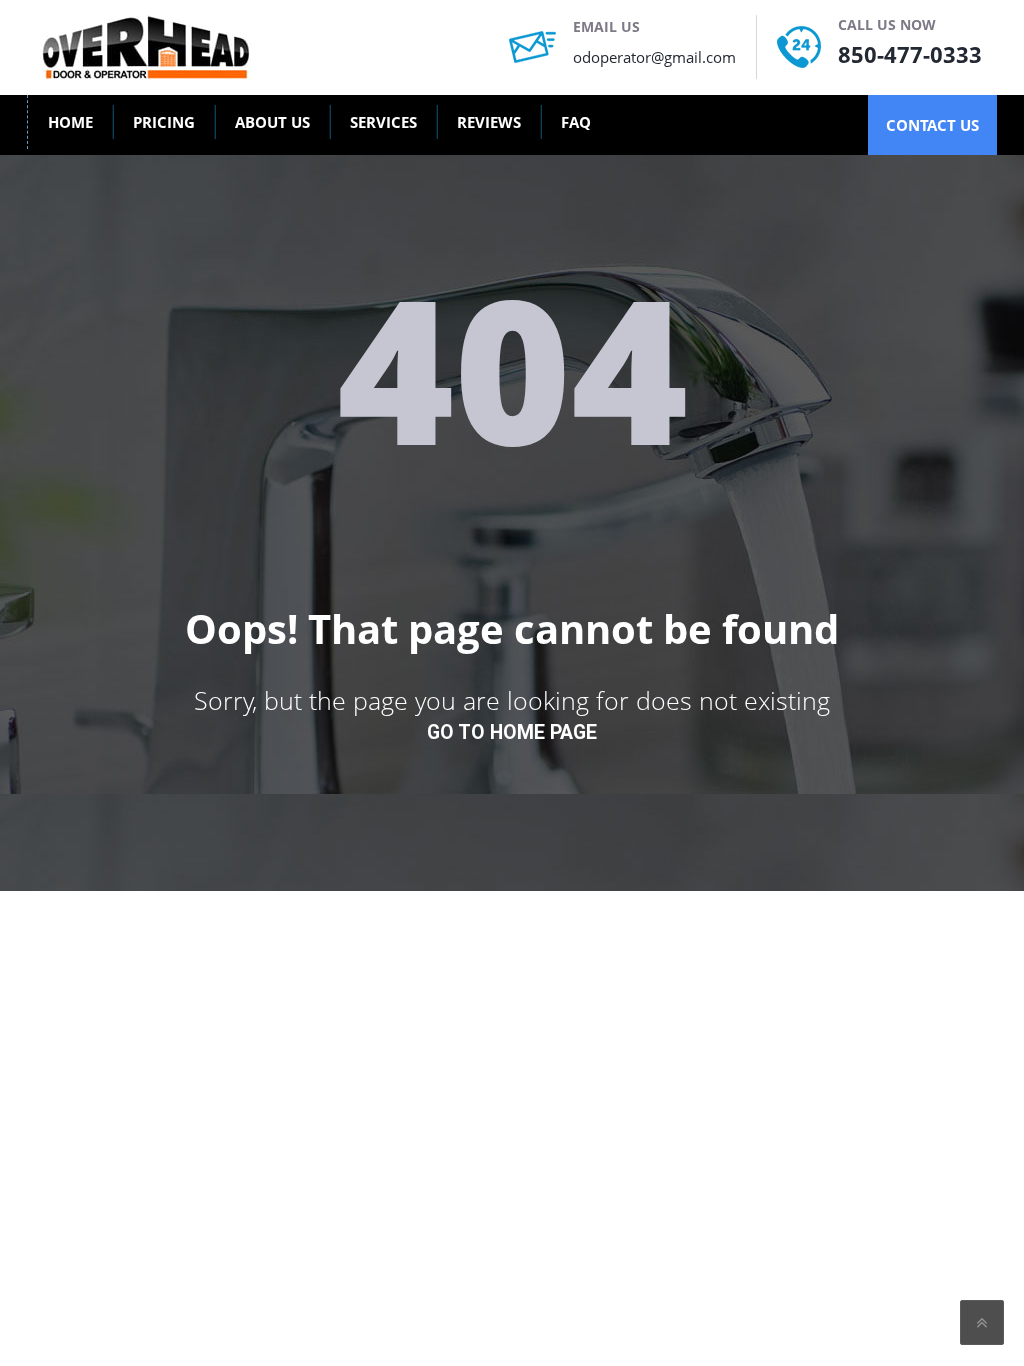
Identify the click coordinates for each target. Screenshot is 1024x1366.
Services (383, 122)
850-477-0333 (910, 54)
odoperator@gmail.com (654, 57)
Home (70, 122)
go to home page (512, 732)
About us (272, 122)
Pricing (164, 122)
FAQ (576, 122)
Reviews (489, 122)
